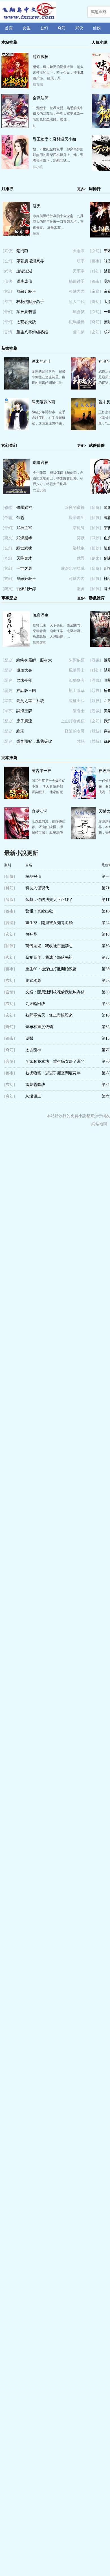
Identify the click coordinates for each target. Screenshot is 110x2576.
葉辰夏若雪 (26, 312)
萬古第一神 (41, 771)
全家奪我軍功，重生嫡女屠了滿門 (55, 1062)
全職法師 (41, 98)
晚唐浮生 (41, 615)
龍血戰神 (41, 57)
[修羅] (8, 508)
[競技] (96, 691)
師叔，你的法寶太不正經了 (49, 900)
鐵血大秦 (24, 670)
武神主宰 (24, 528)
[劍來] (96, 558)
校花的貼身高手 (30, 302)
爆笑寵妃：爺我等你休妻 (34, 743)
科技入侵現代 (37, 888)
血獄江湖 (24, 271)
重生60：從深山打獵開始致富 (51, 969)
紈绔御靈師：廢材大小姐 (34, 662)
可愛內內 (77, 292)
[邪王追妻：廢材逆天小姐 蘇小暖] (15, 167)
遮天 (37, 206)
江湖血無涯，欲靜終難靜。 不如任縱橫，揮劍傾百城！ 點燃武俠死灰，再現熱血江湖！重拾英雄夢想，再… (49, 833)
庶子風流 (24, 721)
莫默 (81, 538)
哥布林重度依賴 (39, 1027)
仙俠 (97, 28)
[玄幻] (8, 261)
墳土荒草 (77, 691)
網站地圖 (99, 1124)
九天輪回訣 (35, 1004)
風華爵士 (77, 670)
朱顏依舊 (77, 660)
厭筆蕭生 (77, 518)
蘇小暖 (38, 167)
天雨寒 (79, 251)
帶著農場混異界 (30, 261)
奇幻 (61, 28)
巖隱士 (79, 711)
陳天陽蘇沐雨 (43, 402)
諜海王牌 (24, 711)
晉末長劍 (24, 680)
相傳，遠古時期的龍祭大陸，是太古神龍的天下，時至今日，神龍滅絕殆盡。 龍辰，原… (58, 72)
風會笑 (79, 312)
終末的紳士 (41, 361)
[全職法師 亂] (15, 126)
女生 (27, 28)
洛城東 (79, 548)
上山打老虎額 (73, 721)
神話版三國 (26, 691)
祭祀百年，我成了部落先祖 (49, 957)
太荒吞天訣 (26, 322)
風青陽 (38, 85)
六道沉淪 (39, 490)
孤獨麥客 (39, 643)
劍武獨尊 (33, 981)
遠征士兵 (77, 701)
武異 (81, 558)
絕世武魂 (24, 548)
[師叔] (10, 900)
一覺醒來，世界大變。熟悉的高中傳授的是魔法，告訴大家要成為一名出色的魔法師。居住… (58, 114)
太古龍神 (33, 1050)
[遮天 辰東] (16, 234)
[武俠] (8, 251)
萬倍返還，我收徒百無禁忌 (49, 946)
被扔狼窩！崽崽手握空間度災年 (53, 1073)
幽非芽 (79, 332)
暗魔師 (79, 528)
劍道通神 (41, 463)
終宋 (20, 731)
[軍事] (8, 701)
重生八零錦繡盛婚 (32, 332)
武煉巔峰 (24, 538)
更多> (82, 189)
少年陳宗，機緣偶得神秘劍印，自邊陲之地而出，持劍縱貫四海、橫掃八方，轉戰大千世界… (58, 478)
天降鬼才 (24, 558)
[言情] (8, 332)
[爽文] (8, 538)
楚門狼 (22, 251)
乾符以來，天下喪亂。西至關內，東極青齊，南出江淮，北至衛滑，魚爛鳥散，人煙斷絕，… (58, 631)
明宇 (81, 261)
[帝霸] (96, 292)
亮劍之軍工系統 (30, 701)
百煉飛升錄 (26, 589)
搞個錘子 (77, 281)
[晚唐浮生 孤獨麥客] (16, 646)
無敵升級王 (26, 292)
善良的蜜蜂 (75, 508)
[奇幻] (8, 312)
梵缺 (81, 741)
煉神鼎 (31, 934)
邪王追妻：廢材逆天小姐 (54, 139)
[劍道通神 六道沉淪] (16, 493)
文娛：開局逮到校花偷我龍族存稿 (55, 992)
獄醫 (29, 1038)
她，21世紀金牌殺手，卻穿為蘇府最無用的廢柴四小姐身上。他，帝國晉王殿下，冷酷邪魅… (58, 155)
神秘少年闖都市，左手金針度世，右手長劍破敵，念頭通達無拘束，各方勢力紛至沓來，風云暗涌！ (49, 423)
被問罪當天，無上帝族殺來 (49, 1015)
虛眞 (81, 589)
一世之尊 (24, 568)
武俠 (79, 28)
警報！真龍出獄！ (41, 911)
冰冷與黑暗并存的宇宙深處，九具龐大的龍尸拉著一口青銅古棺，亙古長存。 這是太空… (58, 222)
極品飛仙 (33, 876)
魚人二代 (77, 302)
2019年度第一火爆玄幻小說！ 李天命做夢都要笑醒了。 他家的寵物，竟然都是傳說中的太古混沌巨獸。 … (49, 792)
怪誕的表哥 (75, 731)
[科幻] (96, 271)
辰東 (36, 234)
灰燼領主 (33, 1096)
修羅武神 (24, 508)
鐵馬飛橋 (77, 322)
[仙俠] (8, 281)
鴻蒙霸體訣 (35, 1085)
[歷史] (8, 660)
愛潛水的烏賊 (73, 568)
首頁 (9, 28)
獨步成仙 (24, 281)
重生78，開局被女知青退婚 (49, 923)
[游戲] (96, 660)
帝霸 (20, 518)
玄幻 (44, 28)
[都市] (8, 302)
